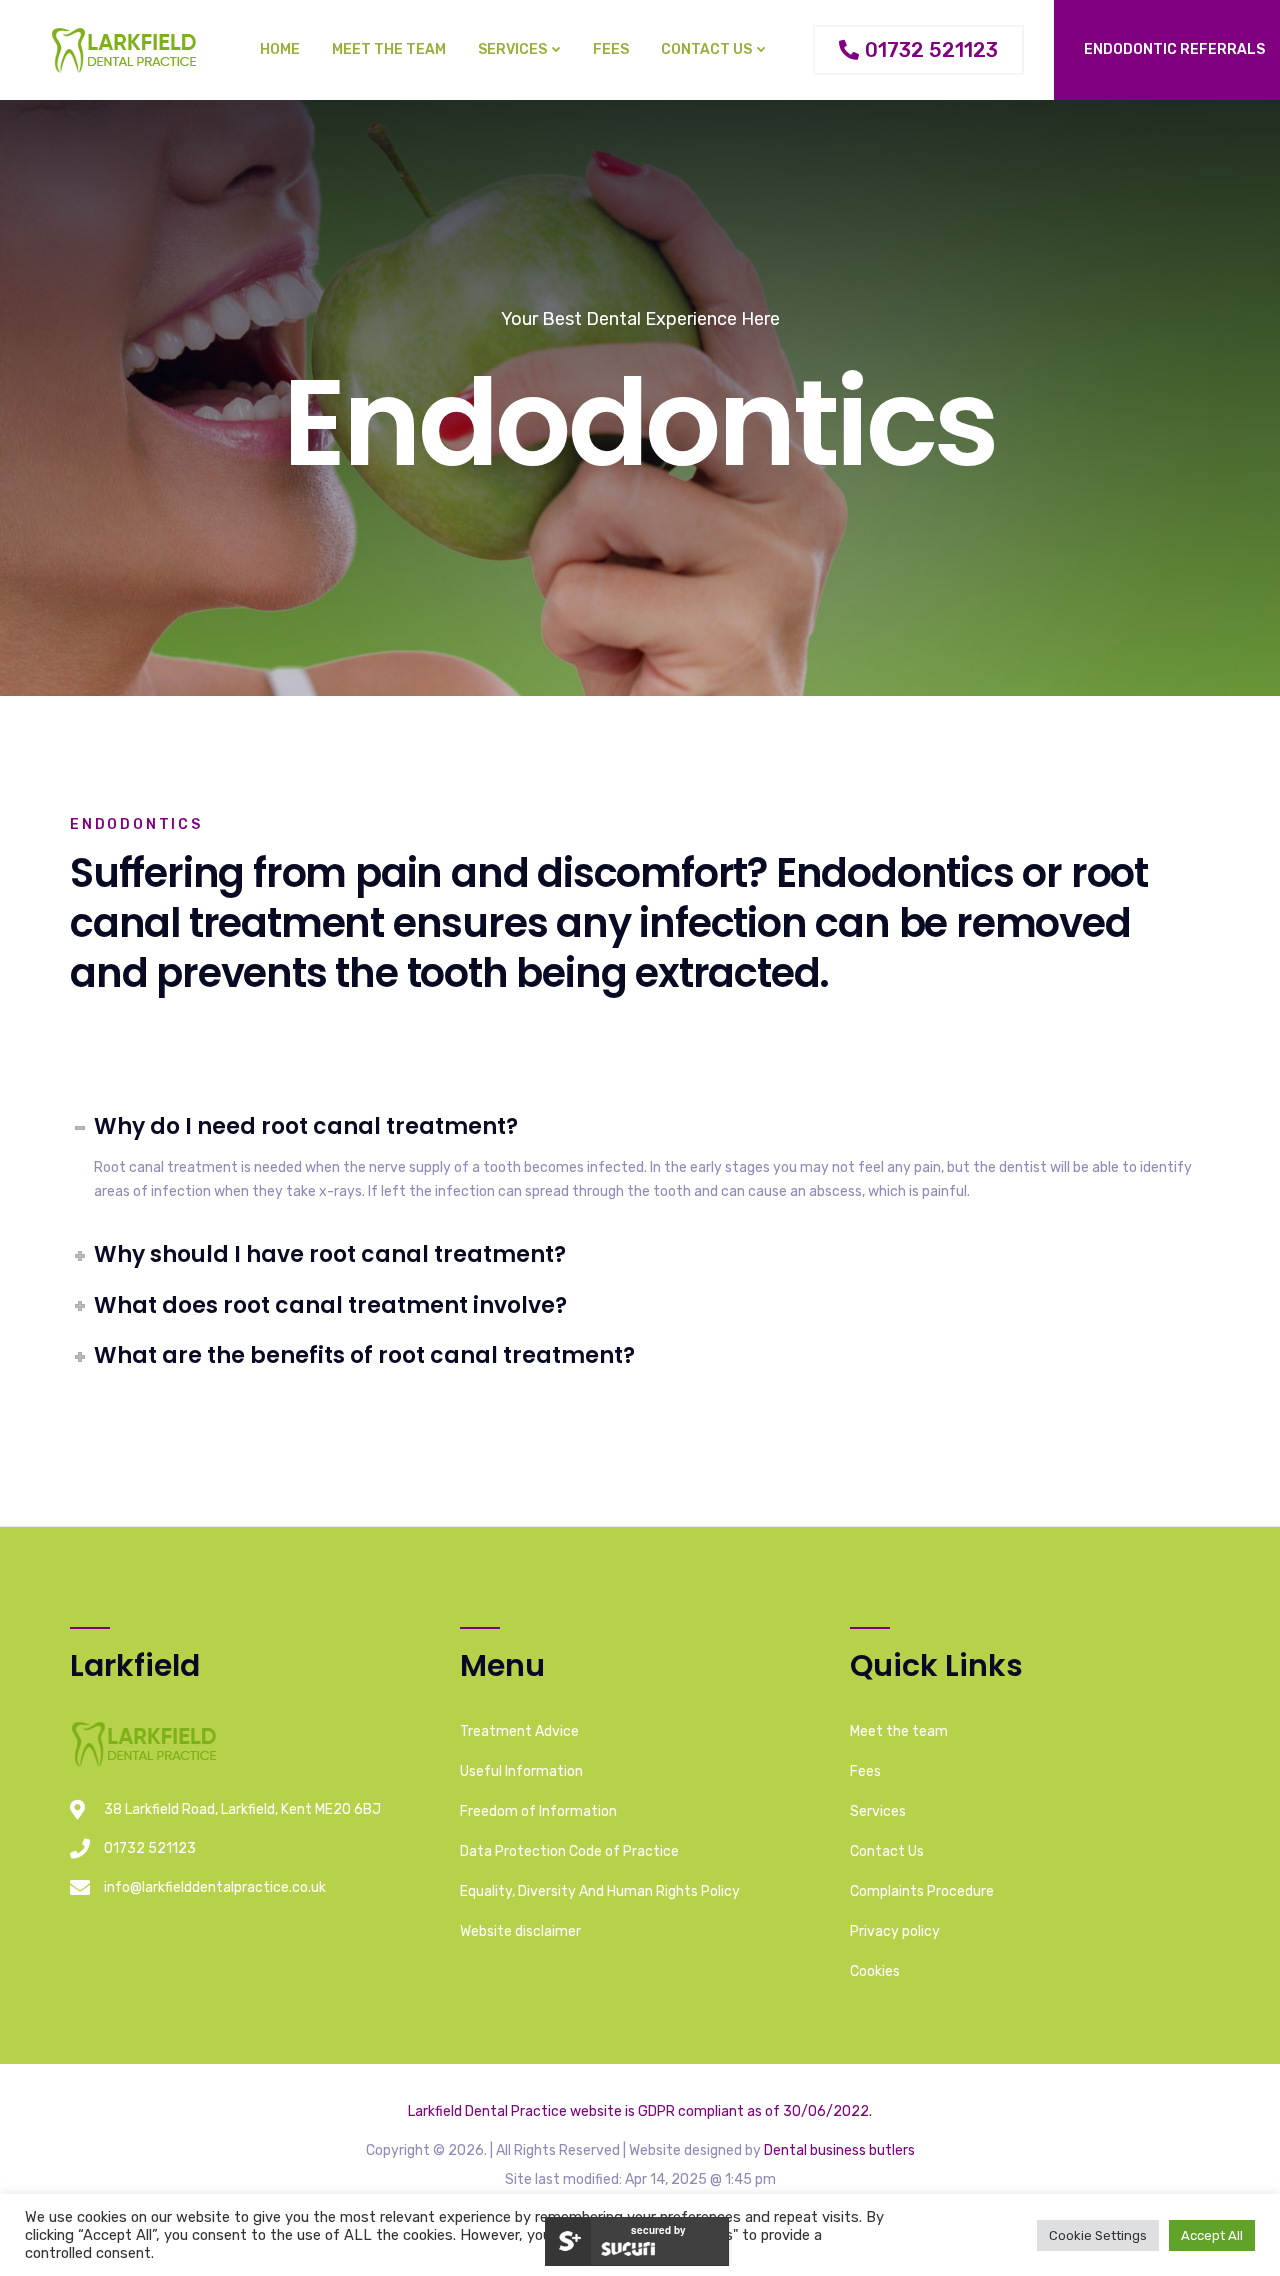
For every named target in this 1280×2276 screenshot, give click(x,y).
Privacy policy (895, 1931)
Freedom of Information (538, 1811)
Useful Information (521, 1771)
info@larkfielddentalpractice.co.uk (215, 1887)
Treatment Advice (519, 1731)
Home (280, 49)
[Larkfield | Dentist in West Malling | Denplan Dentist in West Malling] (126, 50)
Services (512, 49)
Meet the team (389, 49)
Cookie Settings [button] (1098, 2235)
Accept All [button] (1212, 2235)
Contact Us (706, 49)
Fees (611, 49)
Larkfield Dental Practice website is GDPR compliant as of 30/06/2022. (640, 2111)
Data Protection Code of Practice (569, 1851)
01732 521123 (150, 1848)
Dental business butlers (839, 2150)
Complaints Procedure (922, 1891)
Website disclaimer (520, 1931)
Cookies (875, 1971)
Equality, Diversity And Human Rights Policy (600, 1891)
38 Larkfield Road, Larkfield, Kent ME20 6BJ (242, 1809)
